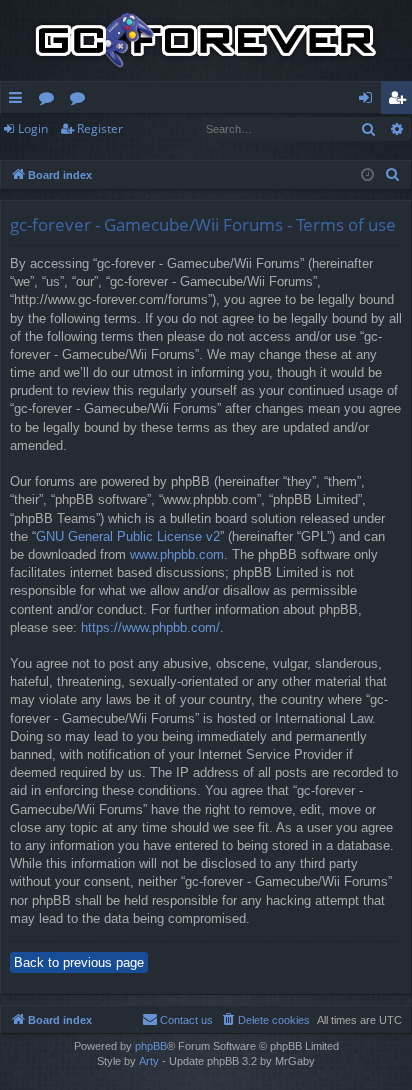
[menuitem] (393, 175)
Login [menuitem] (369, 101)
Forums (50, 101)
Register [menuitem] (401, 101)
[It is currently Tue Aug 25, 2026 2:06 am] (367, 175)
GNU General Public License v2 (128, 536)
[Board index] (206, 40)
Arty (149, 1061)
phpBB (151, 1046)
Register (100, 128)
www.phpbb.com (177, 554)
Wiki (81, 101)
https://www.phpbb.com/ (150, 627)
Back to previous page (79, 962)
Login (33, 128)
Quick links (19, 101)
